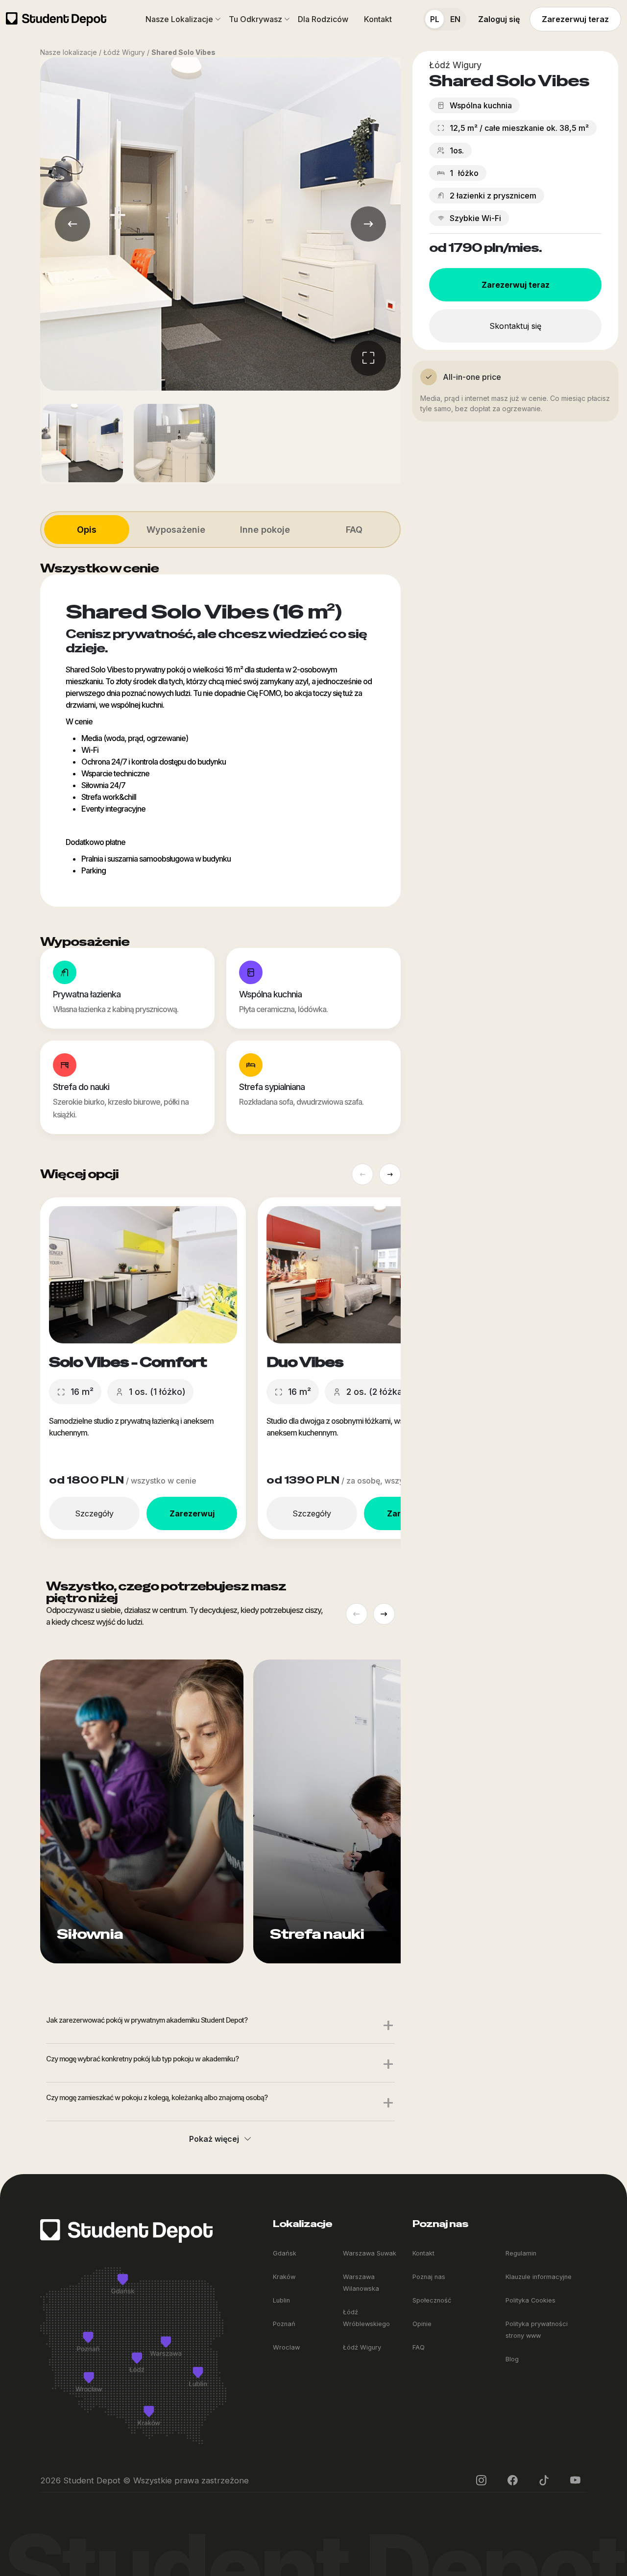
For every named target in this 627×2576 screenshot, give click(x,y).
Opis (87, 530)
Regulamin (521, 2253)
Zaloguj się (499, 19)
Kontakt (378, 19)
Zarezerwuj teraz (575, 19)
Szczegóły (94, 1513)
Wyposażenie (176, 530)
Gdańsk (285, 2253)
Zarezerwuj (192, 1513)
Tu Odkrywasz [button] (255, 19)
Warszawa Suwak (370, 2253)
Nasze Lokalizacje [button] (179, 19)
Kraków (284, 2277)
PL (435, 19)
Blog (512, 2359)
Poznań (284, 2324)
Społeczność (432, 2300)
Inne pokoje (265, 530)
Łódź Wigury (362, 2347)
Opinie (422, 2324)
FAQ (354, 530)
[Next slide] (390, 1174)
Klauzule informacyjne (539, 2277)
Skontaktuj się (515, 326)
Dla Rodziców (323, 19)
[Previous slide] (362, 1174)
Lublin (281, 2300)
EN (455, 19)
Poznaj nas (429, 2277)
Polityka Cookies (531, 2300)
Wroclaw (286, 2347)
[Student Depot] (126, 2230)
